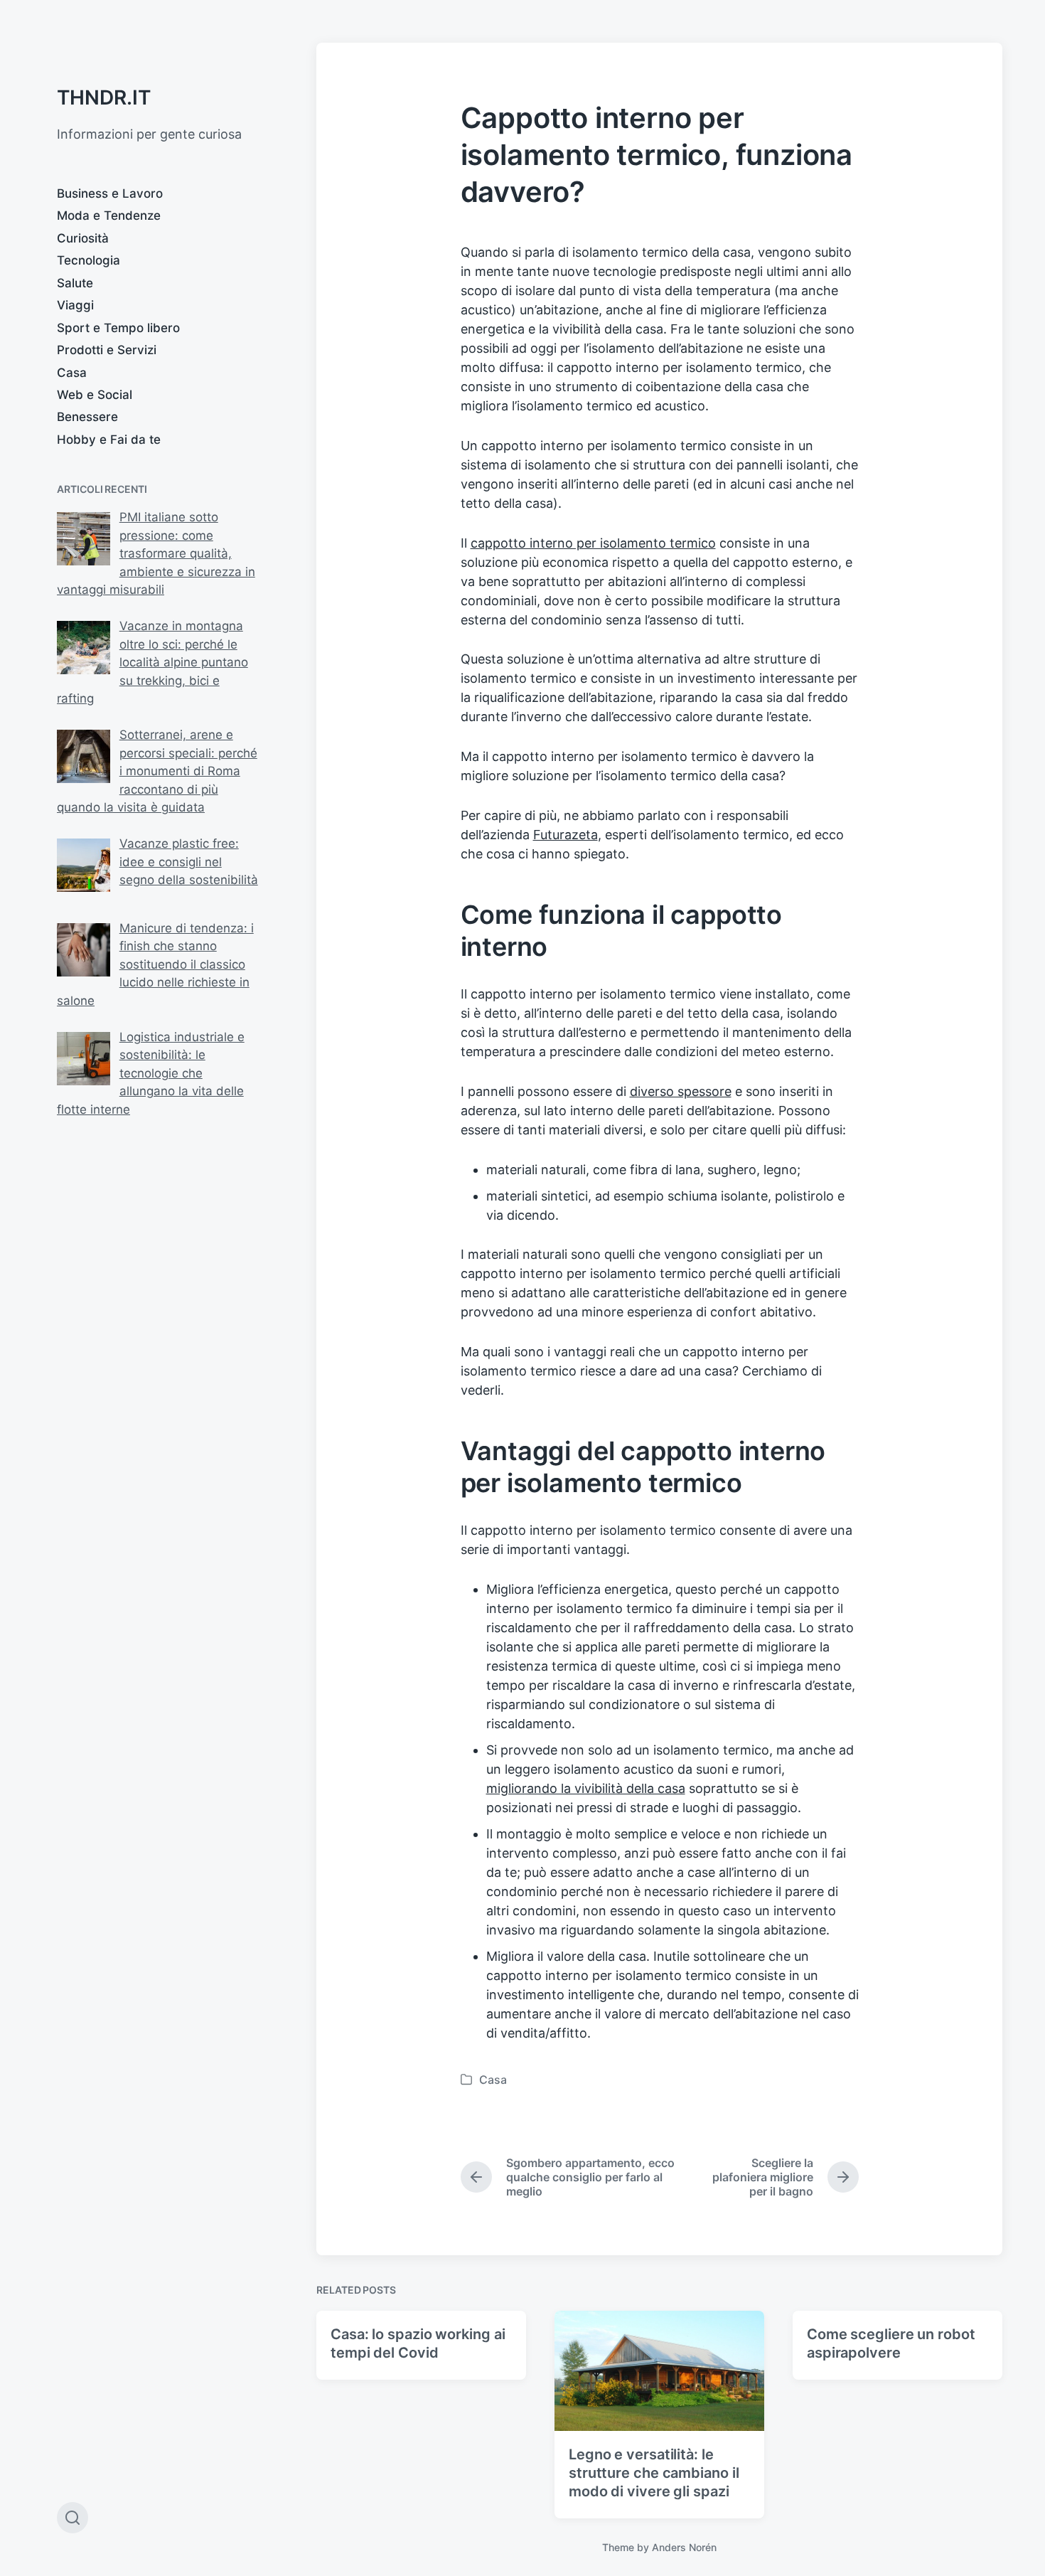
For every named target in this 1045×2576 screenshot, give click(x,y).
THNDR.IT (104, 97)
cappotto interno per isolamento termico (593, 543)
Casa (72, 373)
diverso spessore (681, 1091)
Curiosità (83, 238)
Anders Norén (684, 2547)
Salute (75, 283)
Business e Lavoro (110, 193)
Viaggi (75, 305)
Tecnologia (89, 260)
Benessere (87, 417)
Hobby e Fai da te (109, 440)
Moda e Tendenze (109, 215)
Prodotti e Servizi (107, 350)
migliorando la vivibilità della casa (586, 1788)
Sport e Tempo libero (118, 328)
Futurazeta (566, 835)
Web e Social (95, 395)
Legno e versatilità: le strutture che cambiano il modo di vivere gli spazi (654, 2473)
